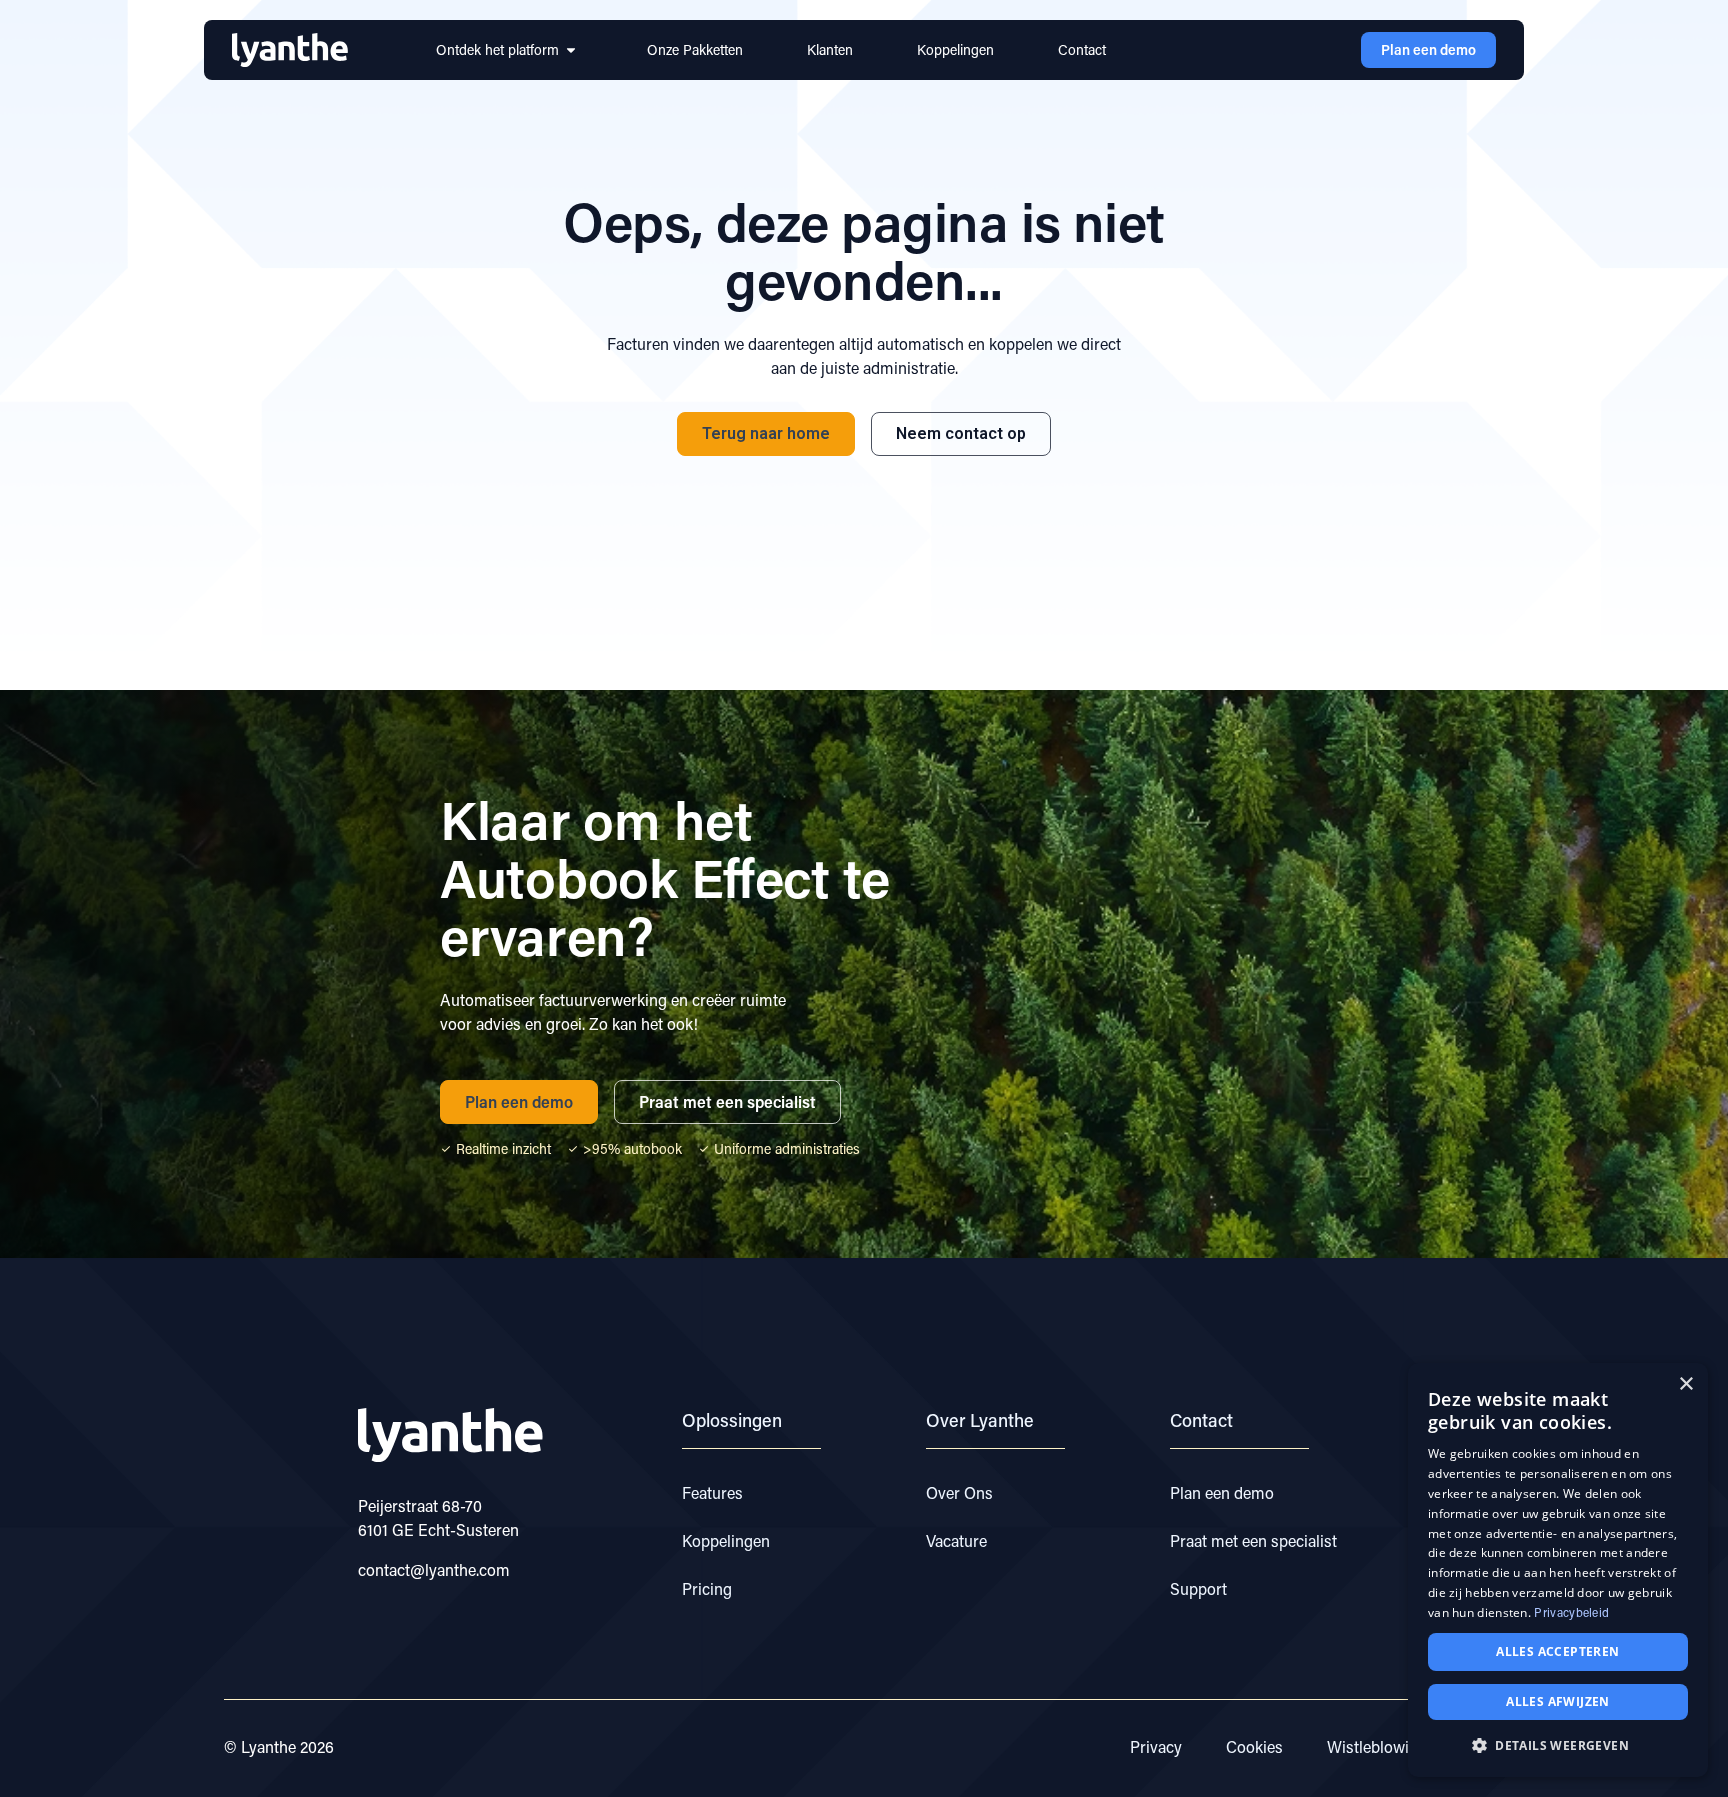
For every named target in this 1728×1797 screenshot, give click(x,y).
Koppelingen (955, 49)
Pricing (707, 1588)
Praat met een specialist (1253, 1540)
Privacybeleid (1571, 1612)
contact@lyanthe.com (434, 1569)
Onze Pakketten (695, 49)
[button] (1558, 1745)
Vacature (956, 1540)
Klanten (830, 49)
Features (712, 1492)
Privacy (1156, 1746)
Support (1198, 1588)
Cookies (1254, 1746)
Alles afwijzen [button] (1558, 1701)
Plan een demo (1222, 1492)
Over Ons (959, 1492)
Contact (1082, 49)
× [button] (1685, 1384)
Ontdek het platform (497, 49)
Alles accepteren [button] (1557, 1651)
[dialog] (1558, 1570)
